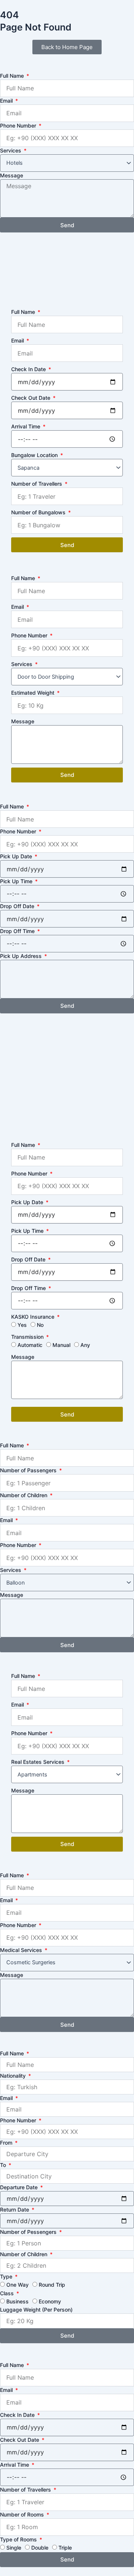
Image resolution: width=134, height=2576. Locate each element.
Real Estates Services (39, 1762)
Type (7, 2276)
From (7, 2143)
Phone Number (19, 126)
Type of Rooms (19, 2539)
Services (11, 150)
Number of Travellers (37, 484)
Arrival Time (26, 426)
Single (14, 2548)
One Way (17, 2285)
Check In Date (29, 369)
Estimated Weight (33, 693)
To (4, 2165)
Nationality (14, 2076)
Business (17, 2301)
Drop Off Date (18, 906)
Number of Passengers (29, 1470)
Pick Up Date (17, 856)
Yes (22, 1325)
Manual (61, 1345)
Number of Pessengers (29, 2232)
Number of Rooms (23, 2514)
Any (85, 1345)
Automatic (30, 1345)
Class (8, 2293)
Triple (65, 2548)
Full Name (13, 76)
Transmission (28, 1337)
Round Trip (52, 2285)
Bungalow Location (35, 455)
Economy (50, 2301)
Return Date (15, 2210)
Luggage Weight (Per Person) (36, 2310)
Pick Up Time (17, 881)
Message (12, 175)
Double (40, 2548)
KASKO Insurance (33, 1317)
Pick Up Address (22, 956)
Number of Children (24, 1495)
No (40, 1325)
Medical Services (22, 1950)
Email (7, 101)
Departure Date (20, 2187)
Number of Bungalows (39, 512)
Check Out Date (31, 398)
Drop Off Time (18, 931)
